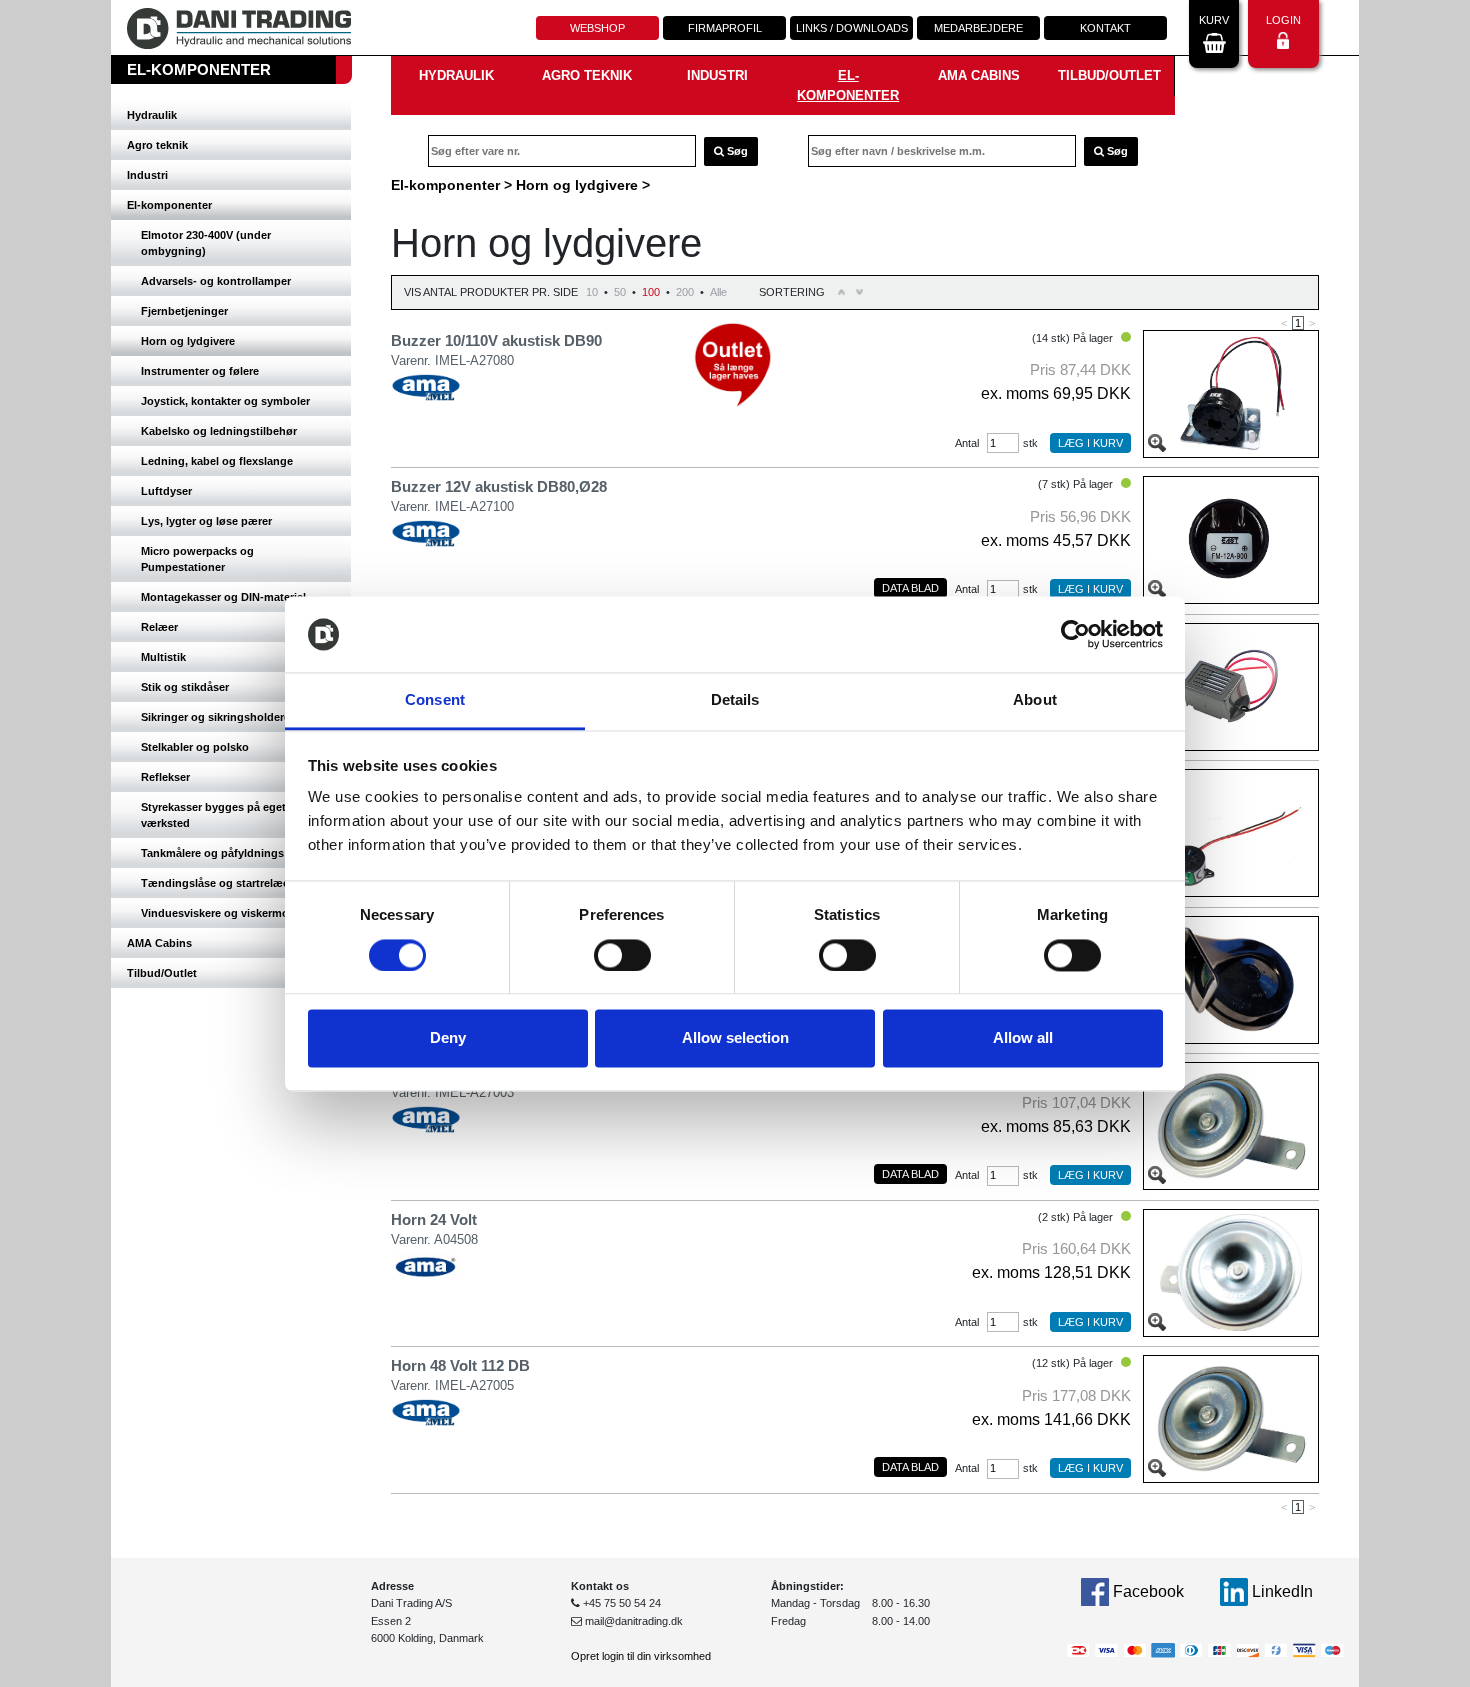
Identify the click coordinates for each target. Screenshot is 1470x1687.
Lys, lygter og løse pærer (206, 521)
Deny (448, 1038)
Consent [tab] (435, 700)
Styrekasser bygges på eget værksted (213, 815)
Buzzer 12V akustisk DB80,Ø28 (499, 486)
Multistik (163, 657)
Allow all (1023, 1038)
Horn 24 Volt (434, 1219)
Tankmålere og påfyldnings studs (229, 853)
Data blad (910, 588)
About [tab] (1035, 700)
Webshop (597, 28)
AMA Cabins (159, 943)
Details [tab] (735, 700)
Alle (718, 292)
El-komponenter (169, 205)
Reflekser (165, 777)
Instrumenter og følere (200, 371)
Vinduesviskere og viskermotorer (227, 913)
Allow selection (735, 1038)
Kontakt (1105, 28)
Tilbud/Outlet (162, 973)
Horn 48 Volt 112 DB (460, 1365)
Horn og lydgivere (188, 341)
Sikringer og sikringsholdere (215, 717)
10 (592, 292)
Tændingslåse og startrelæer (217, 883)
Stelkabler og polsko (195, 747)
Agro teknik (157, 145)
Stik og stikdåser (185, 687)
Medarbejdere (978, 28)
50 (620, 292)
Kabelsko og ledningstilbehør (219, 431)
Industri (147, 175)
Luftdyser (166, 491)
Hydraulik (152, 115)
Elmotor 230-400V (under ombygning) (206, 243)
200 (685, 292)
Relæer (159, 627)
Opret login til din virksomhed (641, 1656)
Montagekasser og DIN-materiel (223, 597)
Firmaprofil (725, 28)
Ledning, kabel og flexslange (217, 461)
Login (1283, 20)
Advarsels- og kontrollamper (216, 281)
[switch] (622, 955)
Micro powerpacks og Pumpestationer (197, 559)
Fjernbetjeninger (184, 311)
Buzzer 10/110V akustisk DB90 (496, 340)
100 (651, 292)
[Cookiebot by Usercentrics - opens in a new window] (1075, 634)
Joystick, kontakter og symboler (225, 401)
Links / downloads (852, 28)
